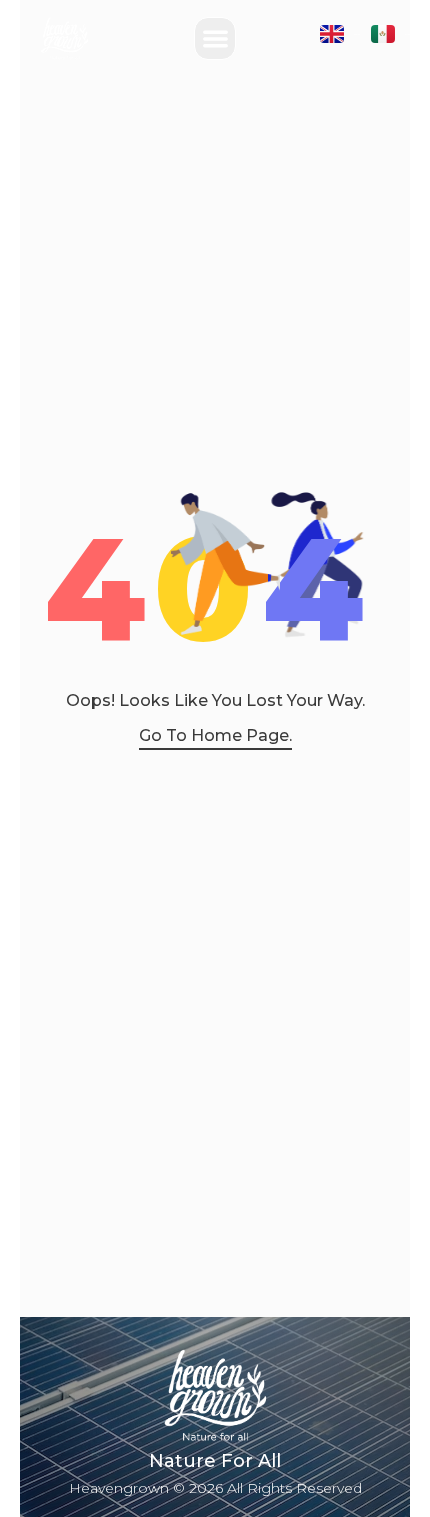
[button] (215, 38)
